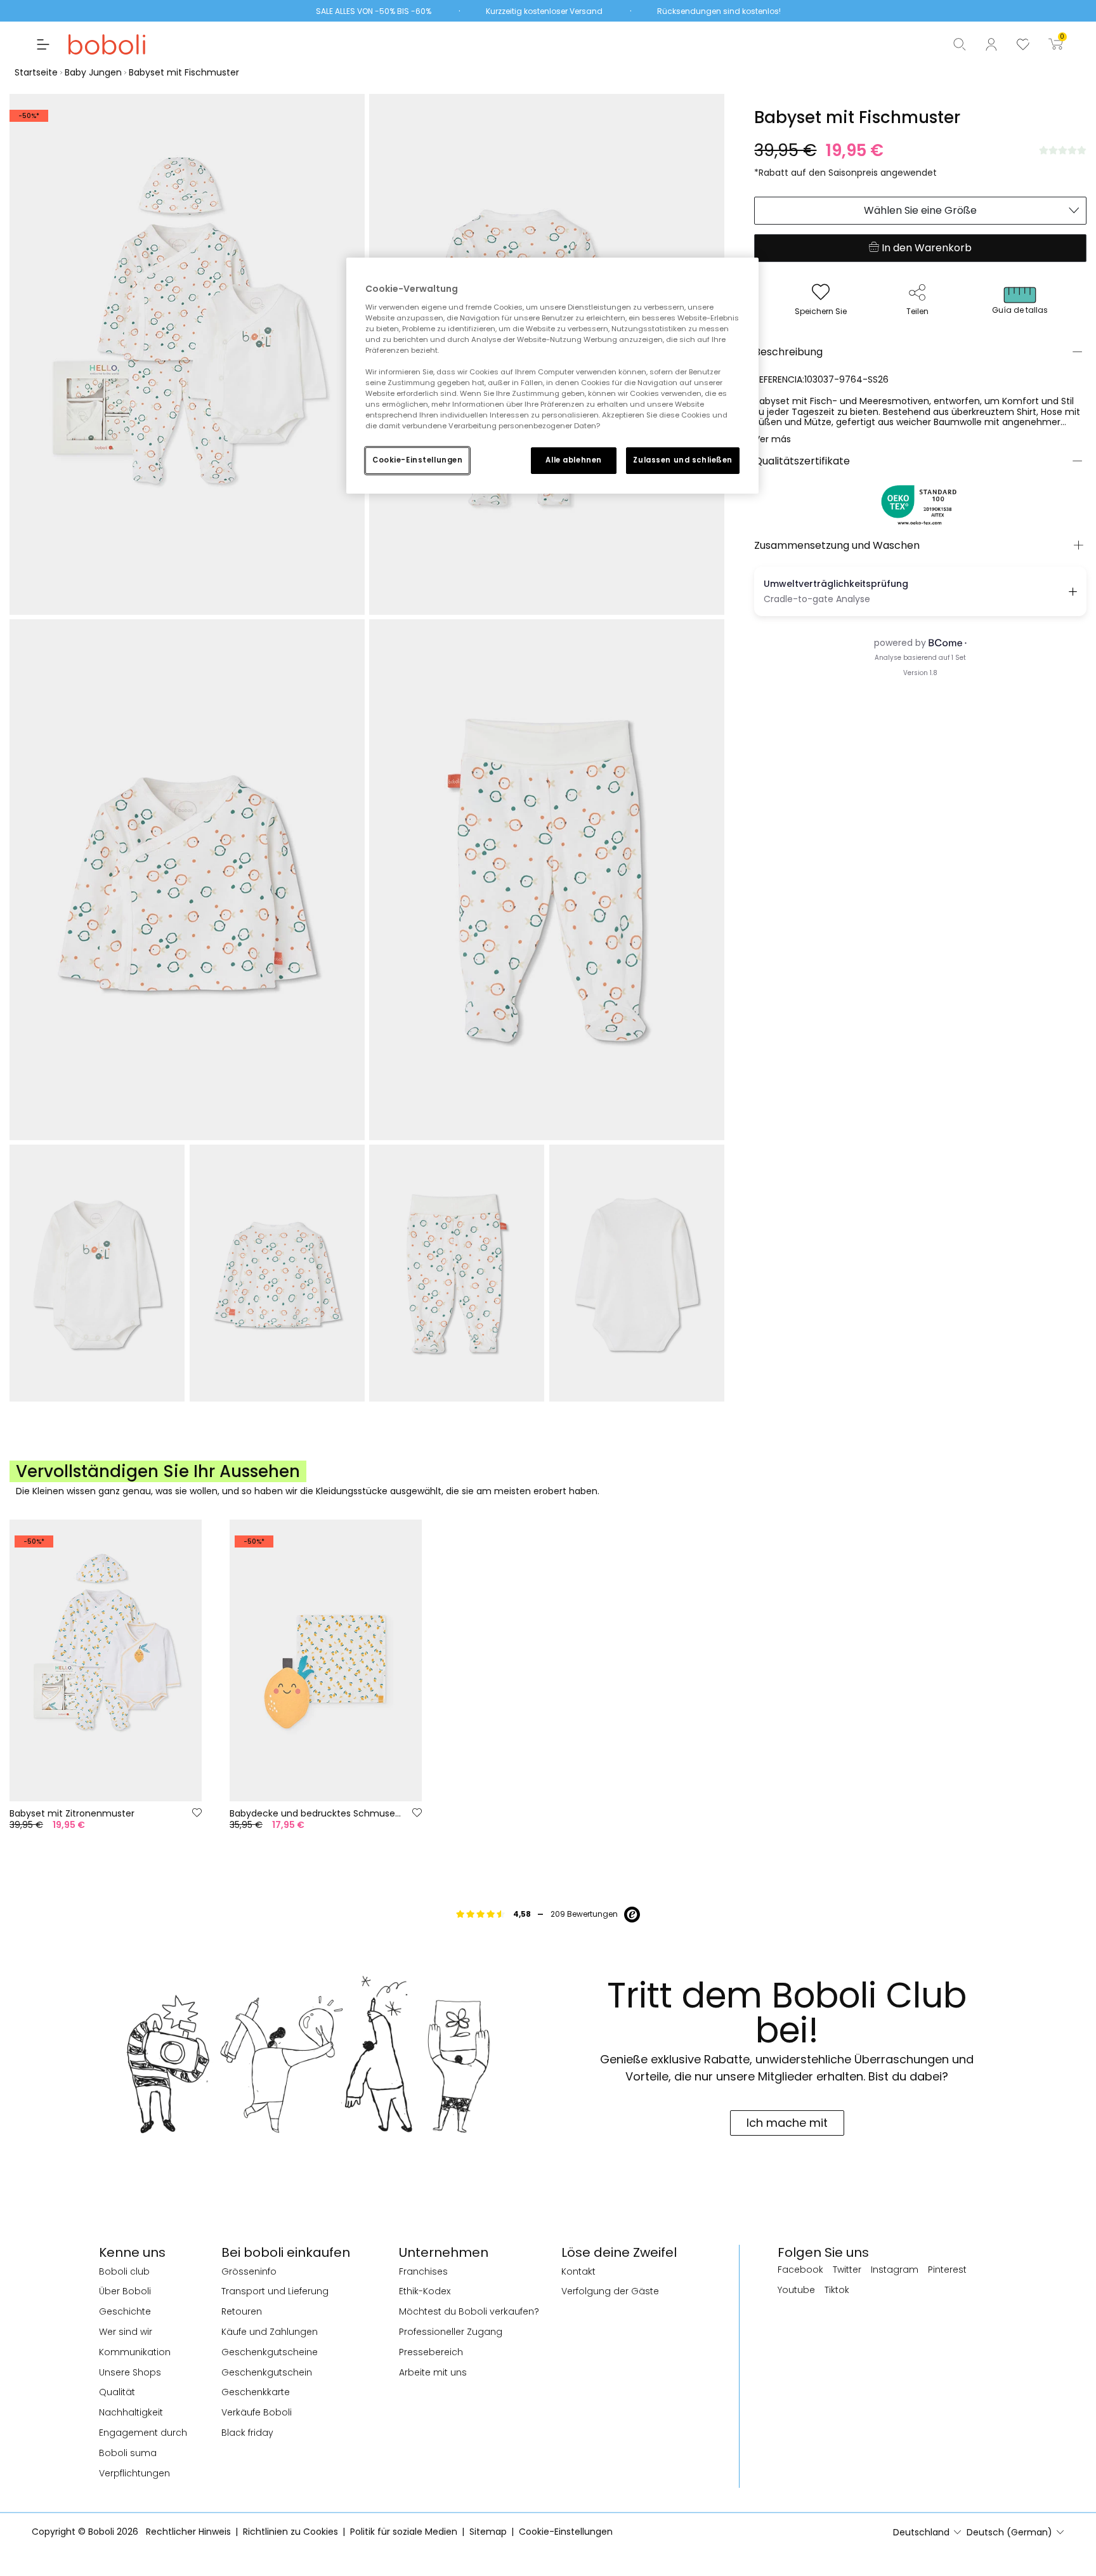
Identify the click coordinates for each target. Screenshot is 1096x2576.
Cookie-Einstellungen (417, 460)
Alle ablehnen (573, 460)
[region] (552, 376)
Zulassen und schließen (683, 460)
